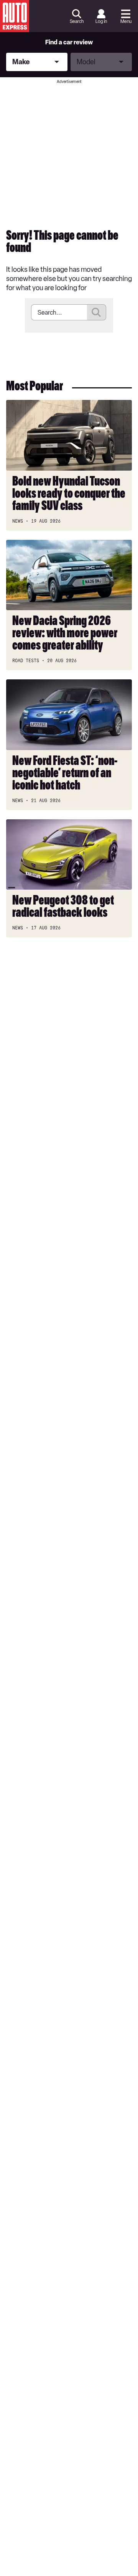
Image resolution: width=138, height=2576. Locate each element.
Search (77, 21)
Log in (101, 21)
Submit (97, 312)
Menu (126, 21)
